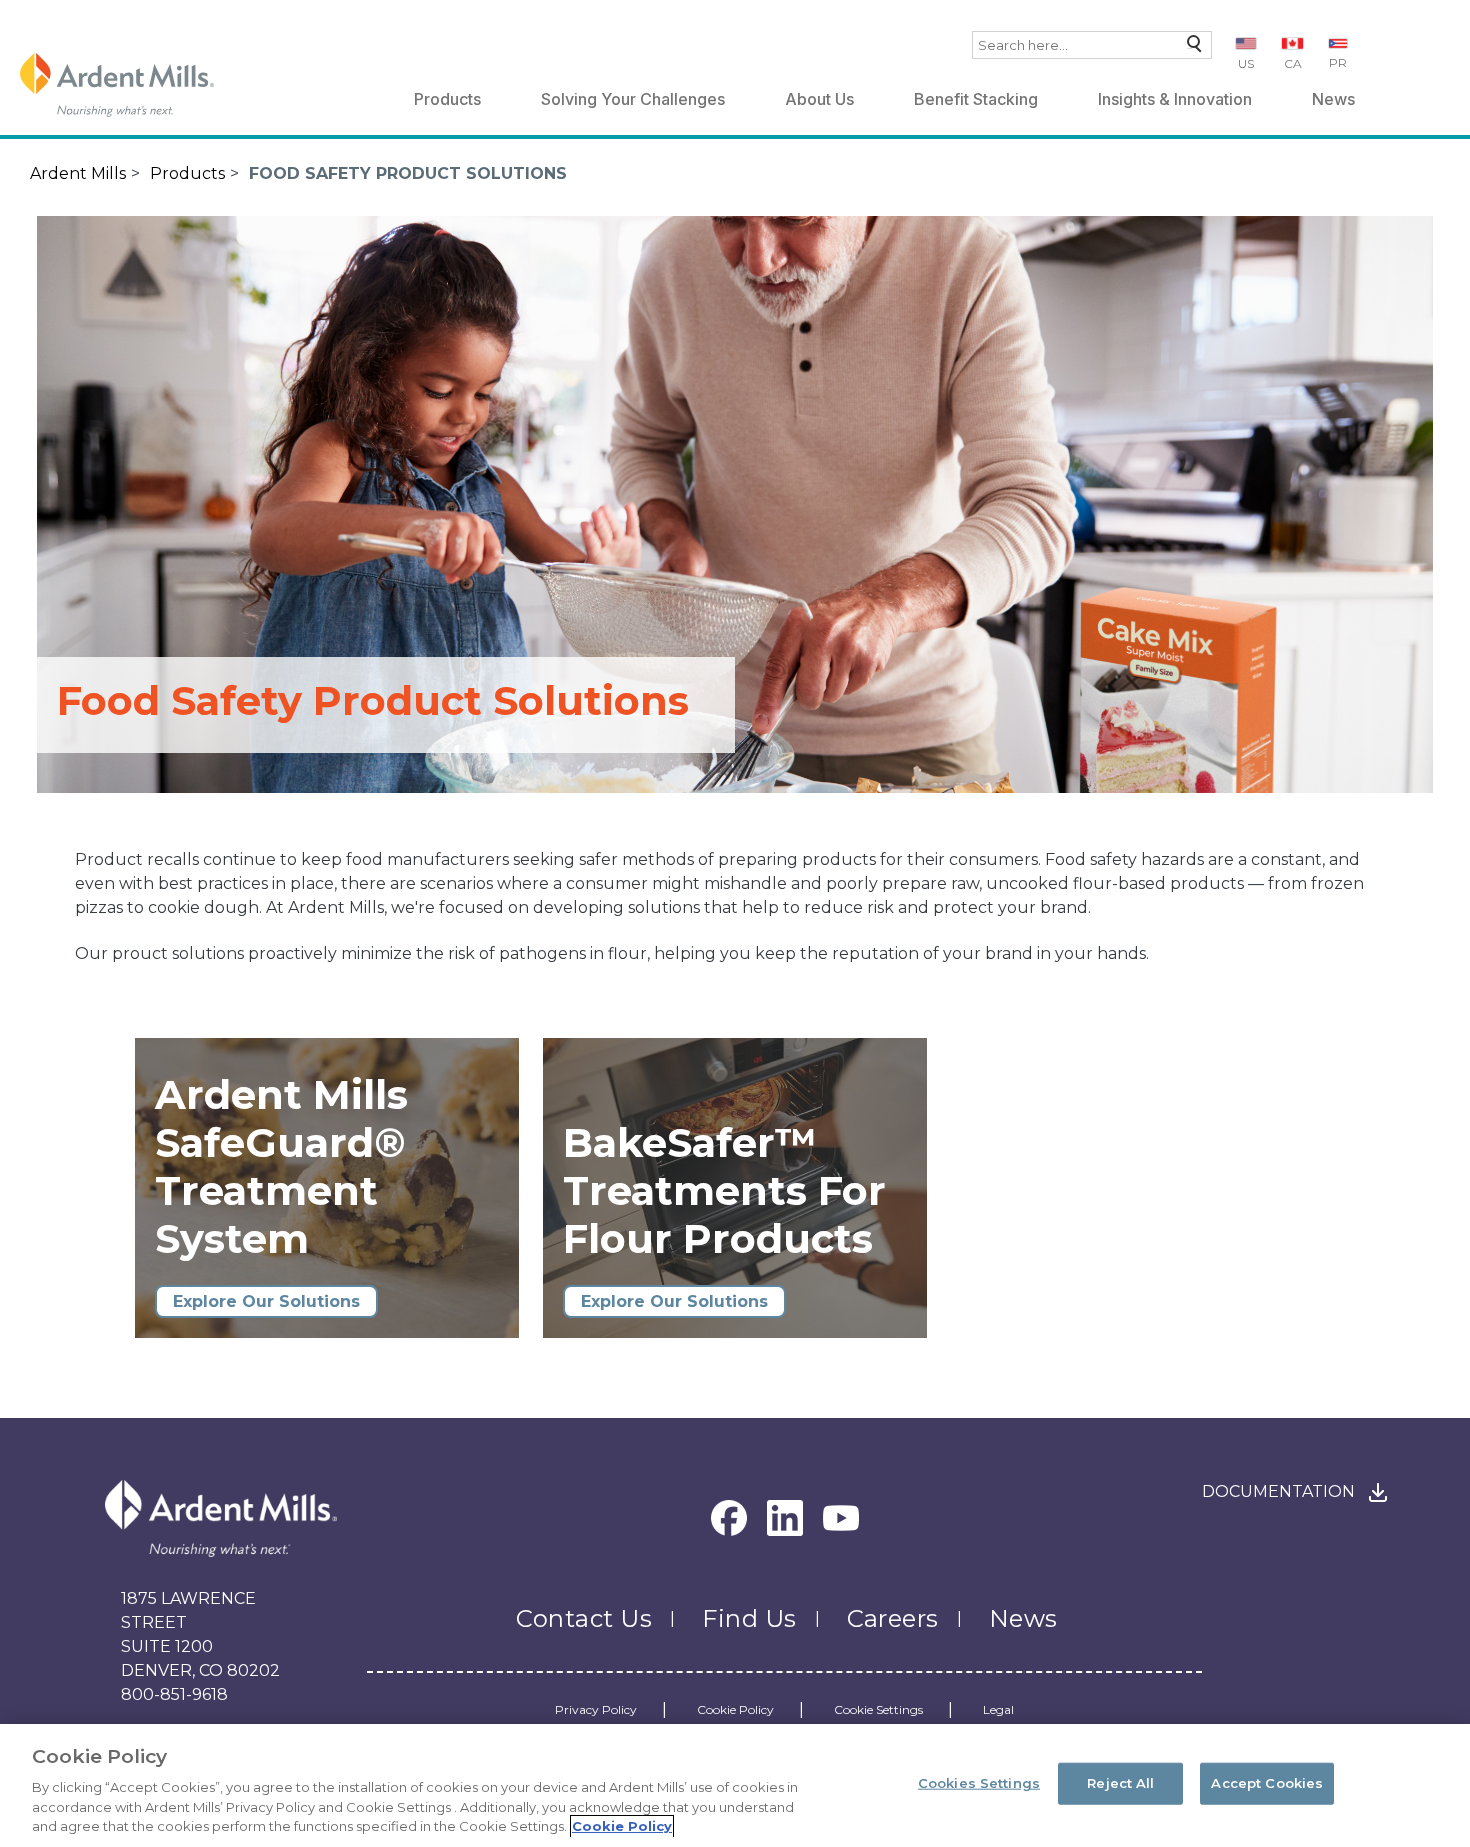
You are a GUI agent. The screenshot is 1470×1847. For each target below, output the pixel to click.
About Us (819, 99)
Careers (893, 1618)
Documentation (1278, 1491)
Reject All (1120, 1783)
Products (447, 99)
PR (1338, 62)
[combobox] (1092, 45)
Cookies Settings (979, 1783)
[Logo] (117, 85)
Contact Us (584, 1618)
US (1246, 63)
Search (1189, 48)
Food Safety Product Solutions (408, 173)
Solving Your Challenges (633, 99)
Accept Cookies (1267, 1783)
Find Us (749, 1618)
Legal (998, 1710)
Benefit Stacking (976, 99)
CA (1293, 63)
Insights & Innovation (1175, 99)
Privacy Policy (596, 1710)
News (1333, 99)
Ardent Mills (78, 173)
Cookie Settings (878, 1710)
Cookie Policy (735, 1710)
